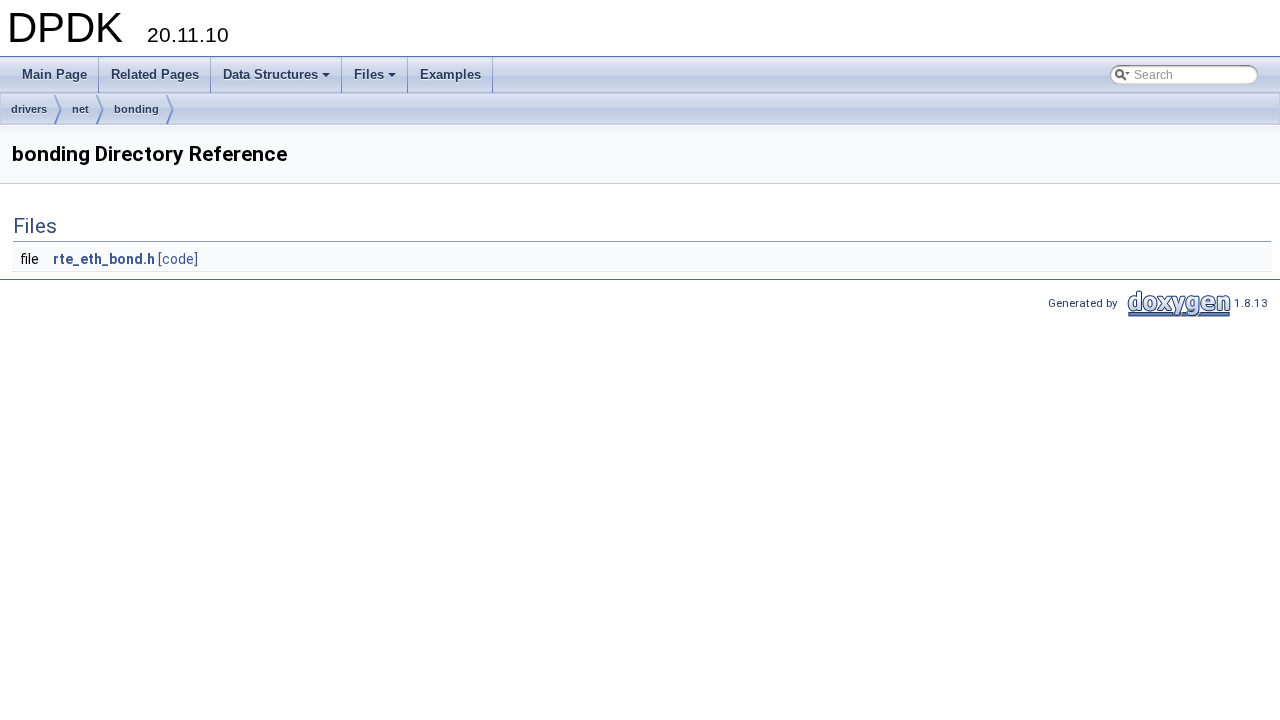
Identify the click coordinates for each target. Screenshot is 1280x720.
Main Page (54, 74)
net (80, 109)
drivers (29, 109)
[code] (178, 259)
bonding (136, 109)
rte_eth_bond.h (104, 259)
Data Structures (278, 80)
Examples (450, 74)
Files (376, 80)
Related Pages (155, 74)
